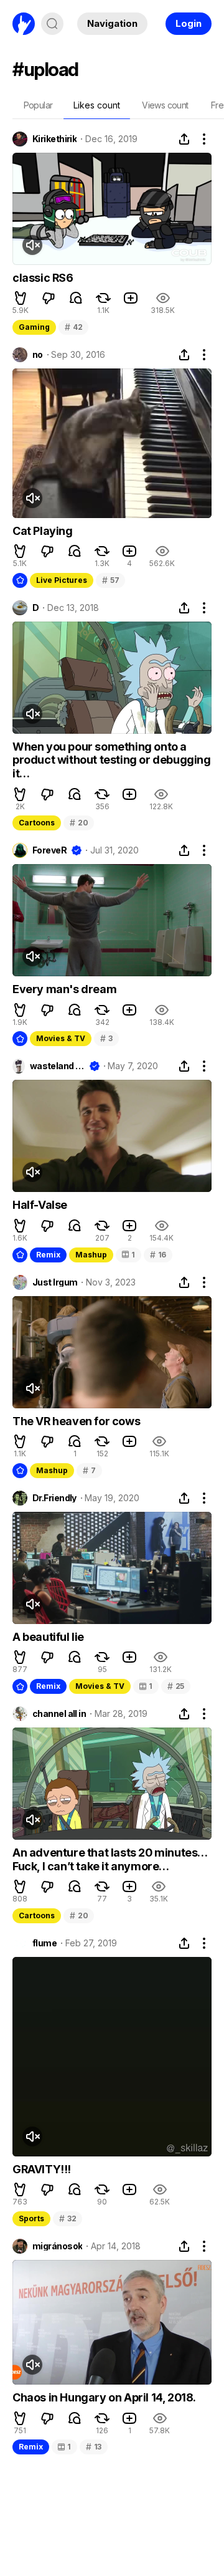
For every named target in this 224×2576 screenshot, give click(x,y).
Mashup (91, 1255)
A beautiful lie (48, 1637)
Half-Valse (40, 1205)
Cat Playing (43, 531)
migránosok (57, 2246)
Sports (31, 2218)
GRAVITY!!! (42, 2169)
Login (189, 23)
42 (73, 327)
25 (176, 1686)
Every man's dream (64, 989)
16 (158, 1255)
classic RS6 (43, 278)
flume (44, 1943)
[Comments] (76, 298)
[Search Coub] (52, 24)
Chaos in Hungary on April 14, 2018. (104, 2397)
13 (94, 2447)
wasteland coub (57, 1066)
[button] (21, 298)
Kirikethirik (54, 139)
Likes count (97, 105)
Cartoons (37, 823)
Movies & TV (61, 1038)
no (38, 355)
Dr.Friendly (54, 1498)
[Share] (184, 139)
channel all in (59, 1714)
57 (110, 580)
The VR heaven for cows (76, 1421)
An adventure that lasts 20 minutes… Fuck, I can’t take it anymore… (110, 1859)
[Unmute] (32, 245)
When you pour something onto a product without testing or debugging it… (112, 760)
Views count (165, 105)
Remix (48, 1255)
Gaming (34, 327)
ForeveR (49, 850)
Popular (38, 105)
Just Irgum (55, 1282)
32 (68, 2218)
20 (79, 823)
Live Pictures (62, 580)
